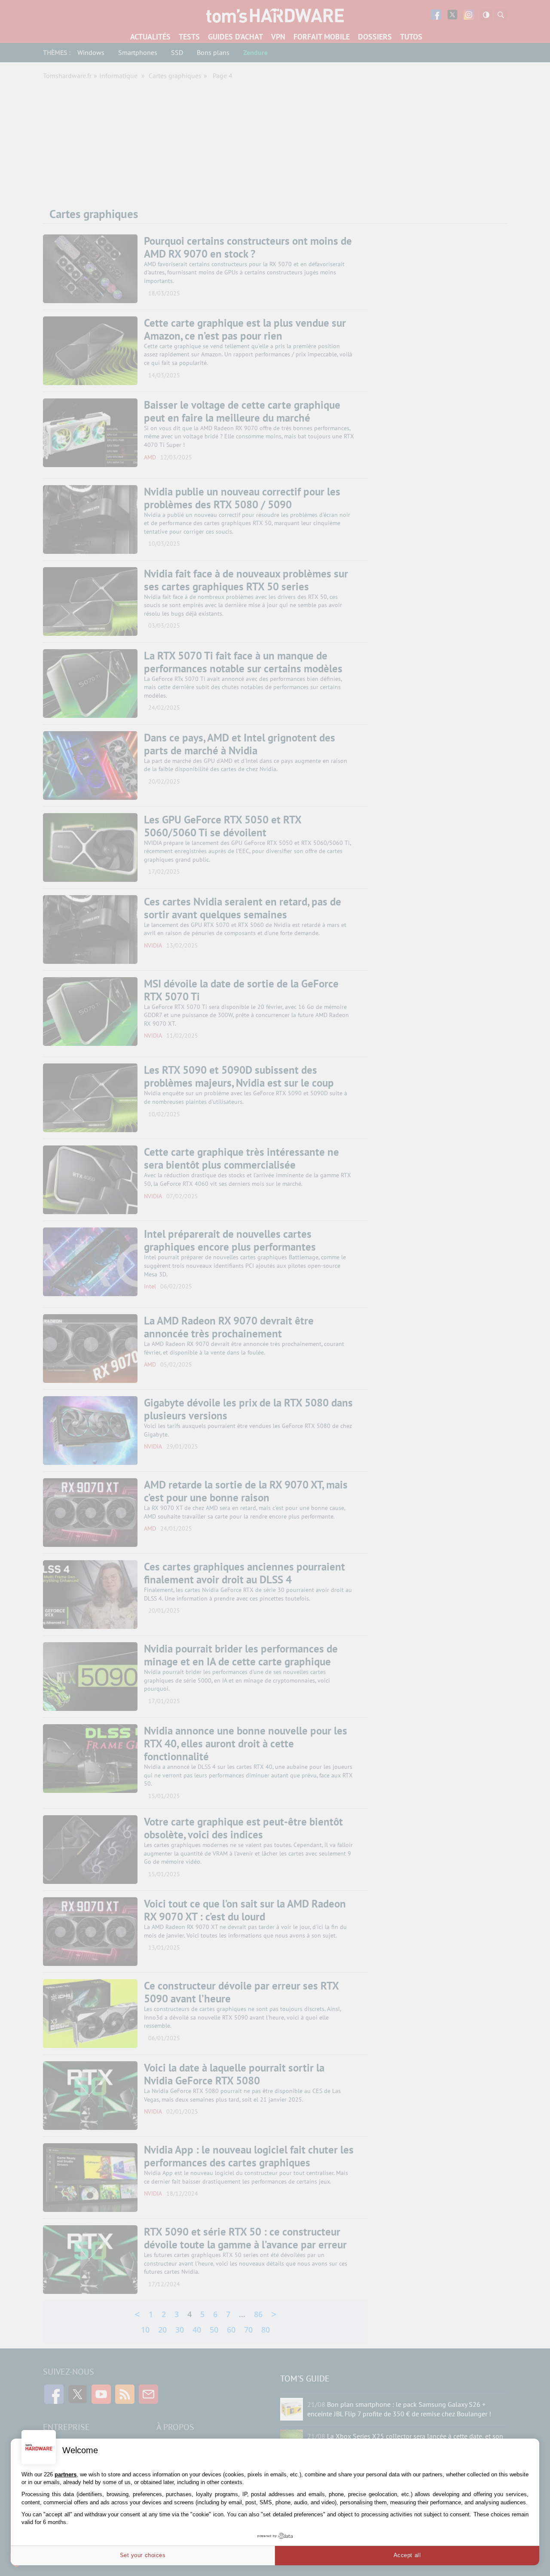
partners (66, 2474)
